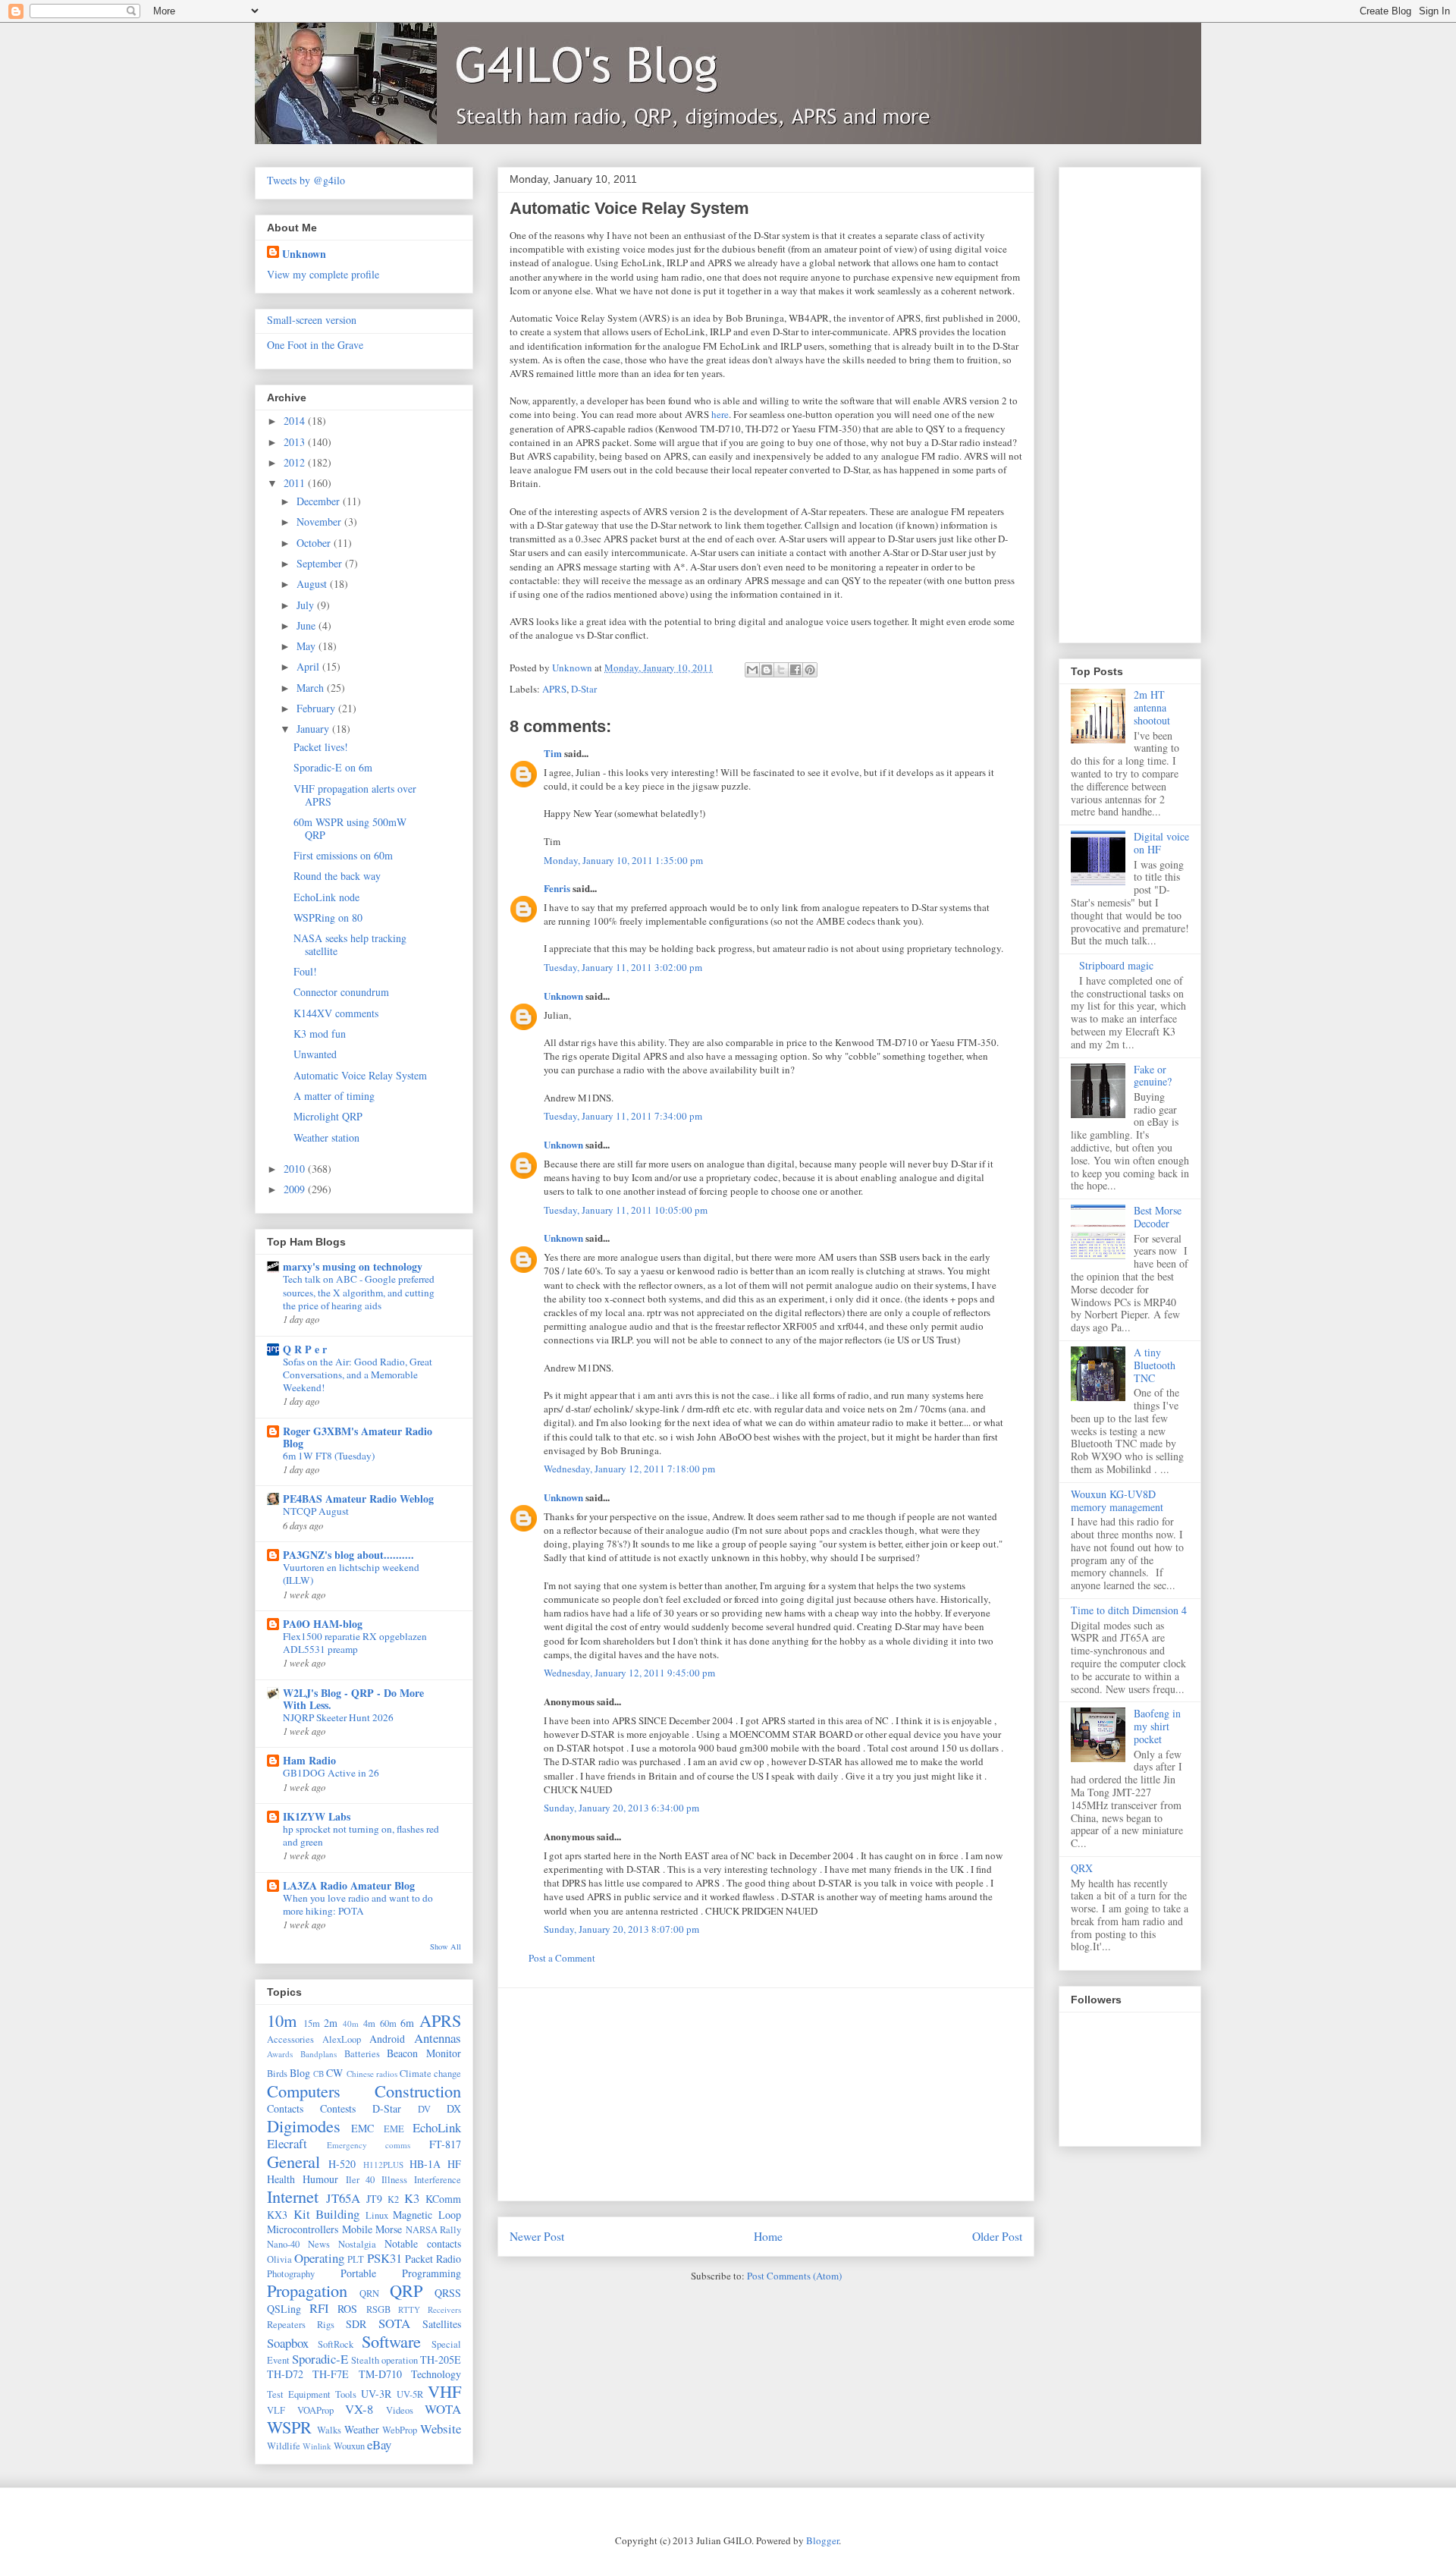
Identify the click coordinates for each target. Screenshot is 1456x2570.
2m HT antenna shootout (1152, 707)
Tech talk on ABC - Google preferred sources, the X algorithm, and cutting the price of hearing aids (359, 1292)
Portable (358, 2273)
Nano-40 (283, 2244)
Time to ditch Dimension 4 (1129, 1610)
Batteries (362, 2054)
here (720, 414)
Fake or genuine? (1153, 1076)
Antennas (438, 2038)
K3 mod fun (320, 1034)
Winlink (317, 2446)
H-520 (342, 2164)
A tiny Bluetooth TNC (1155, 1365)
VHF (444, 2391)
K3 (412, 2198)
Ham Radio (309, 1760)
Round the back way (337, 876)
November (320, 522)
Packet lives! (321, 747)
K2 (393, 2199)
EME (394, 2129)
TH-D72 (285, 2374)
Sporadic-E (320, 2359)
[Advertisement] (766, 2094)
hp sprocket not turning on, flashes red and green (361, 1835)
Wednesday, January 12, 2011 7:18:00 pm (629, 1469)
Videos (400, 2410)
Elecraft (287, 2143)
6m (407, 2023)
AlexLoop (342, 2039)
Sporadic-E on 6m (333, 767)
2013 (296, 442)
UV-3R (376, 2394)
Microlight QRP (328, 1116)
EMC (362, 2128)
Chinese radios (372, 2074)
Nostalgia (357, 2244)
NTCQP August (316, 1511)
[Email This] (752, 670)
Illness (394, 2180)
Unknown (563, 996)
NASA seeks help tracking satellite (350, 944)
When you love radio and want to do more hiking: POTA (358, 1904)
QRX (1082, 1868)
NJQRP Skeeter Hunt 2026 (338, 1717)
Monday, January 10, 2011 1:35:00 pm (623, 860)
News (319, 2244)
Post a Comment (562, 1958)
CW (334, 2073)
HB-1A (425, 2164)
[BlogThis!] (767, 670)
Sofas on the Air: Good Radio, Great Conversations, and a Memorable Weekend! (358, 1375)
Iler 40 (361, 2180)
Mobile (357, 2229)
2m (331, 2023)
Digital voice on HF (1161, 843)
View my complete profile (323, 274)
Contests (338, 2108)
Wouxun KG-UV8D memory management (1117, 1500)
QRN (369, 2294)
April (309, 666)
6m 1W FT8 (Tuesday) (329, 1456)
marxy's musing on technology (353, 1266)
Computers (304, 2091)
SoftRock (336, 2344)
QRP (406, 2290)
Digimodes (304, 2125)
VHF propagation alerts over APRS (355, 795)
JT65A (343, 2198)
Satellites (442, 2324)
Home (768, 2236)
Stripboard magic (1116, 965)
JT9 (374, 2199)
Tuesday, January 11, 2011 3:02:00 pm (623, 967)
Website (441, 2429)
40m (351, 2023)
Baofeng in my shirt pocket (1157, 1726)
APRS (554, 689)
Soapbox (288, 2343)
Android (387, 2039)
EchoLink (437, 2127)
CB (318, 2074)
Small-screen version (312, 320)
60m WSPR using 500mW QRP (350, 828)
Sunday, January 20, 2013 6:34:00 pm (621, 1808)
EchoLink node (326, 897)
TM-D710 (380, 2374)
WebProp (400, 2430)
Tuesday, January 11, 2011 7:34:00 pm (623, 1116)
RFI (319, 2308)
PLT (356, 2259)
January (314, 729)
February (317, 708)
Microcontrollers (303, 2229)
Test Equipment (299, 2394)
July (307, 605)
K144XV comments (336, 1013)
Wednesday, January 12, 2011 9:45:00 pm (629, 1673)
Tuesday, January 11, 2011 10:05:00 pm (626, 1210)
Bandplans (318, 2054)
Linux (377, 2215)
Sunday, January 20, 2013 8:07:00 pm (621, 1929)
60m (388, 2023)
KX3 (277, 2215)
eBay (379, 2444)
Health (281, 2179)
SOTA (394, 2323)
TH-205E (441, 2359)
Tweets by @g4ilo (306, 180)
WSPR (289, 2427)
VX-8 (359, 2409)
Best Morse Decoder (1158, 1217)
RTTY (409, 2309)
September (321, 563)
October (315, 543)
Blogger (822, 2540)
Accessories (290, 2039)
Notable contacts (423, 2243)
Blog (300, 2073)
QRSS (448, 2293)
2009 (296, 1189)
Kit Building (327, 2214)
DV (424, 2109)
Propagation (307, 2290)
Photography (291, 2274)
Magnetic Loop (427, 2215)
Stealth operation (384, 2360)
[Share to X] (781, 670)
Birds (277, 2074)
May (308, 646)
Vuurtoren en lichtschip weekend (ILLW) (351, 1574)
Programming (431, 2273)
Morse (389, 2229)
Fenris (557, 888)
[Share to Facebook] (795, 670)
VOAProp (315, 2410)
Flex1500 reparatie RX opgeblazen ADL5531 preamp (355, 1643)
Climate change (430, 2074)
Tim (553, 753)
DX (454, 2108)
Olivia (279, 2259)
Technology (436, 2374)
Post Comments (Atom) (794, 2276)
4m (369, 2023)
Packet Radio (433, 2259)
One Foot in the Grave (315, 345)
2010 (296, 1169)
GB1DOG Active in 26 (331, 1773)
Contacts (285, 2108)
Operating (319, 2258)
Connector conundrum (341, 992)
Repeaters (286, 2325)
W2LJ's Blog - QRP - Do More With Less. (353, 1699)
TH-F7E (331, 2374)
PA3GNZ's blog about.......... (348, 1555)
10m (282, 2020)
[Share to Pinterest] (810, 670)
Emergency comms (369, 2145)
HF (454, 2164)
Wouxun (349, 2446)
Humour (320, 2179)
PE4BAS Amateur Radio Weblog (358, 1499)
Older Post (997, 2236)
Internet (293, 2196)
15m (312, 2023)
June (308, 625)
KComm (443, 2199)
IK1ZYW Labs (317, 1816)
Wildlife (284, 2446)
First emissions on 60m (343, 855)
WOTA (443, 2409)
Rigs (326, 2325)
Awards (280, 2054)
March (312, 688)
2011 (296, 483)
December (320, 501)
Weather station (326, 1137)
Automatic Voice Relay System (360, 1075)
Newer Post (537, 2236)
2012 (296, 462)
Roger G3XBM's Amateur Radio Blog (358, 1437)
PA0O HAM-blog (323, 1624)
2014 (296, 421)
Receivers (444, 2309)
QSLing (284, 2309)
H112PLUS (383, 2165)
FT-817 (445, 2144)
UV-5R (410, 2394)
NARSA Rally (434, 2230)
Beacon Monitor (424, 2053)
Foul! (305, 971)
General (293, 2161)
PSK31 (384, 2258)
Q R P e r (305, 1349)
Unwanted (315, 1054)
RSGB (378, 2309)
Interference (438, 2180)
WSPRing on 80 (328, 917)
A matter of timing (334, 1096)
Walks (329, 2430)
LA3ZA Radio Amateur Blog (349, 1885)
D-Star (584, 689)
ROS (347, 2309)
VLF (276, 2410)
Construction (418, 2091)
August (313, 584)
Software (391, 2341)
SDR (356, 2324)
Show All (446, 1946)
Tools (346, 2394)
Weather (362, 2429)
